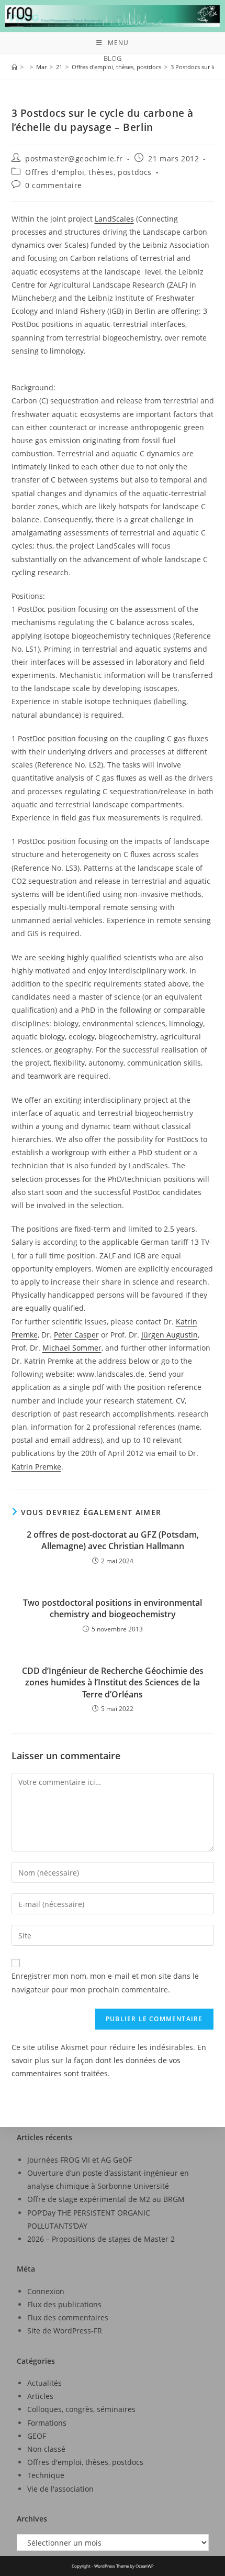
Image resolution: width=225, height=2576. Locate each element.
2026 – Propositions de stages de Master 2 (101, 2239)
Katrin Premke (36, 1467)
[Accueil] (14, 67)
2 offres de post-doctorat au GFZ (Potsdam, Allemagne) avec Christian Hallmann (113, 1540)
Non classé (46, 2449)
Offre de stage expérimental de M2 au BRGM (106, 2199)
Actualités (44, 2383)
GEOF (37, 2436)
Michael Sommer (72, 1348)
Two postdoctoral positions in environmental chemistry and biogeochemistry (113, 1608)
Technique (46, 2475)
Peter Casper (76, 1335)
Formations (47, 2423)
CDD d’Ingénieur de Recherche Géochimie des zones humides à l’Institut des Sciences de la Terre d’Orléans (113, 1682)
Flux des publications (64, 2304)
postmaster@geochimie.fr (74, 158)
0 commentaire (54, 185)
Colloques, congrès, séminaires (81, 2409)
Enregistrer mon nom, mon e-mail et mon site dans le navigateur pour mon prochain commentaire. (105, 1982)
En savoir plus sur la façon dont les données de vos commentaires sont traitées (109, 2060)
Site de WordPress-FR (65, 2331)
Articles (40, 2396)
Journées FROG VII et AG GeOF (80, 2160)
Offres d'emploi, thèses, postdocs (88, 172)
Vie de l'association (60, 2489)
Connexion (46, 2291)
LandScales (114, 219)
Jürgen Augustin (170, 1335)
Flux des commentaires (68, 2317)
